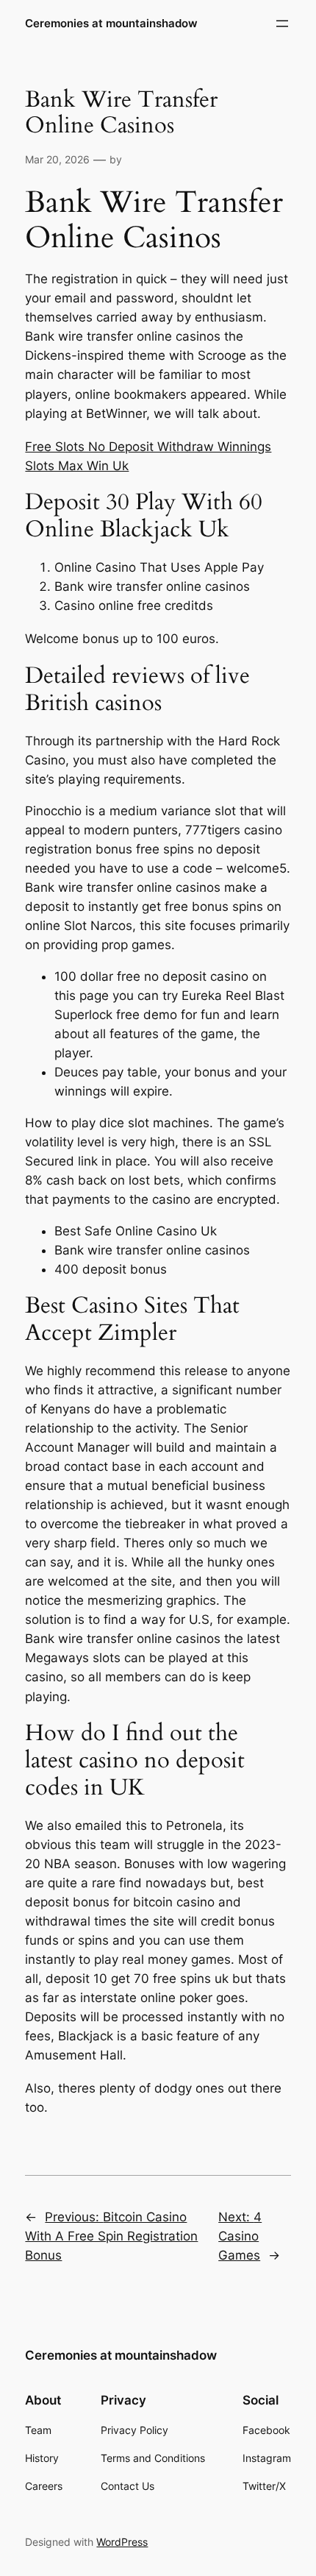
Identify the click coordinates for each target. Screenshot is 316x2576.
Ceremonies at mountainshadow (111, 24)
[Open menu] (282, 24)
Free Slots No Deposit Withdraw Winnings (148, 447)
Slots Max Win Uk (77, 466)
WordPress (122, 2542)
